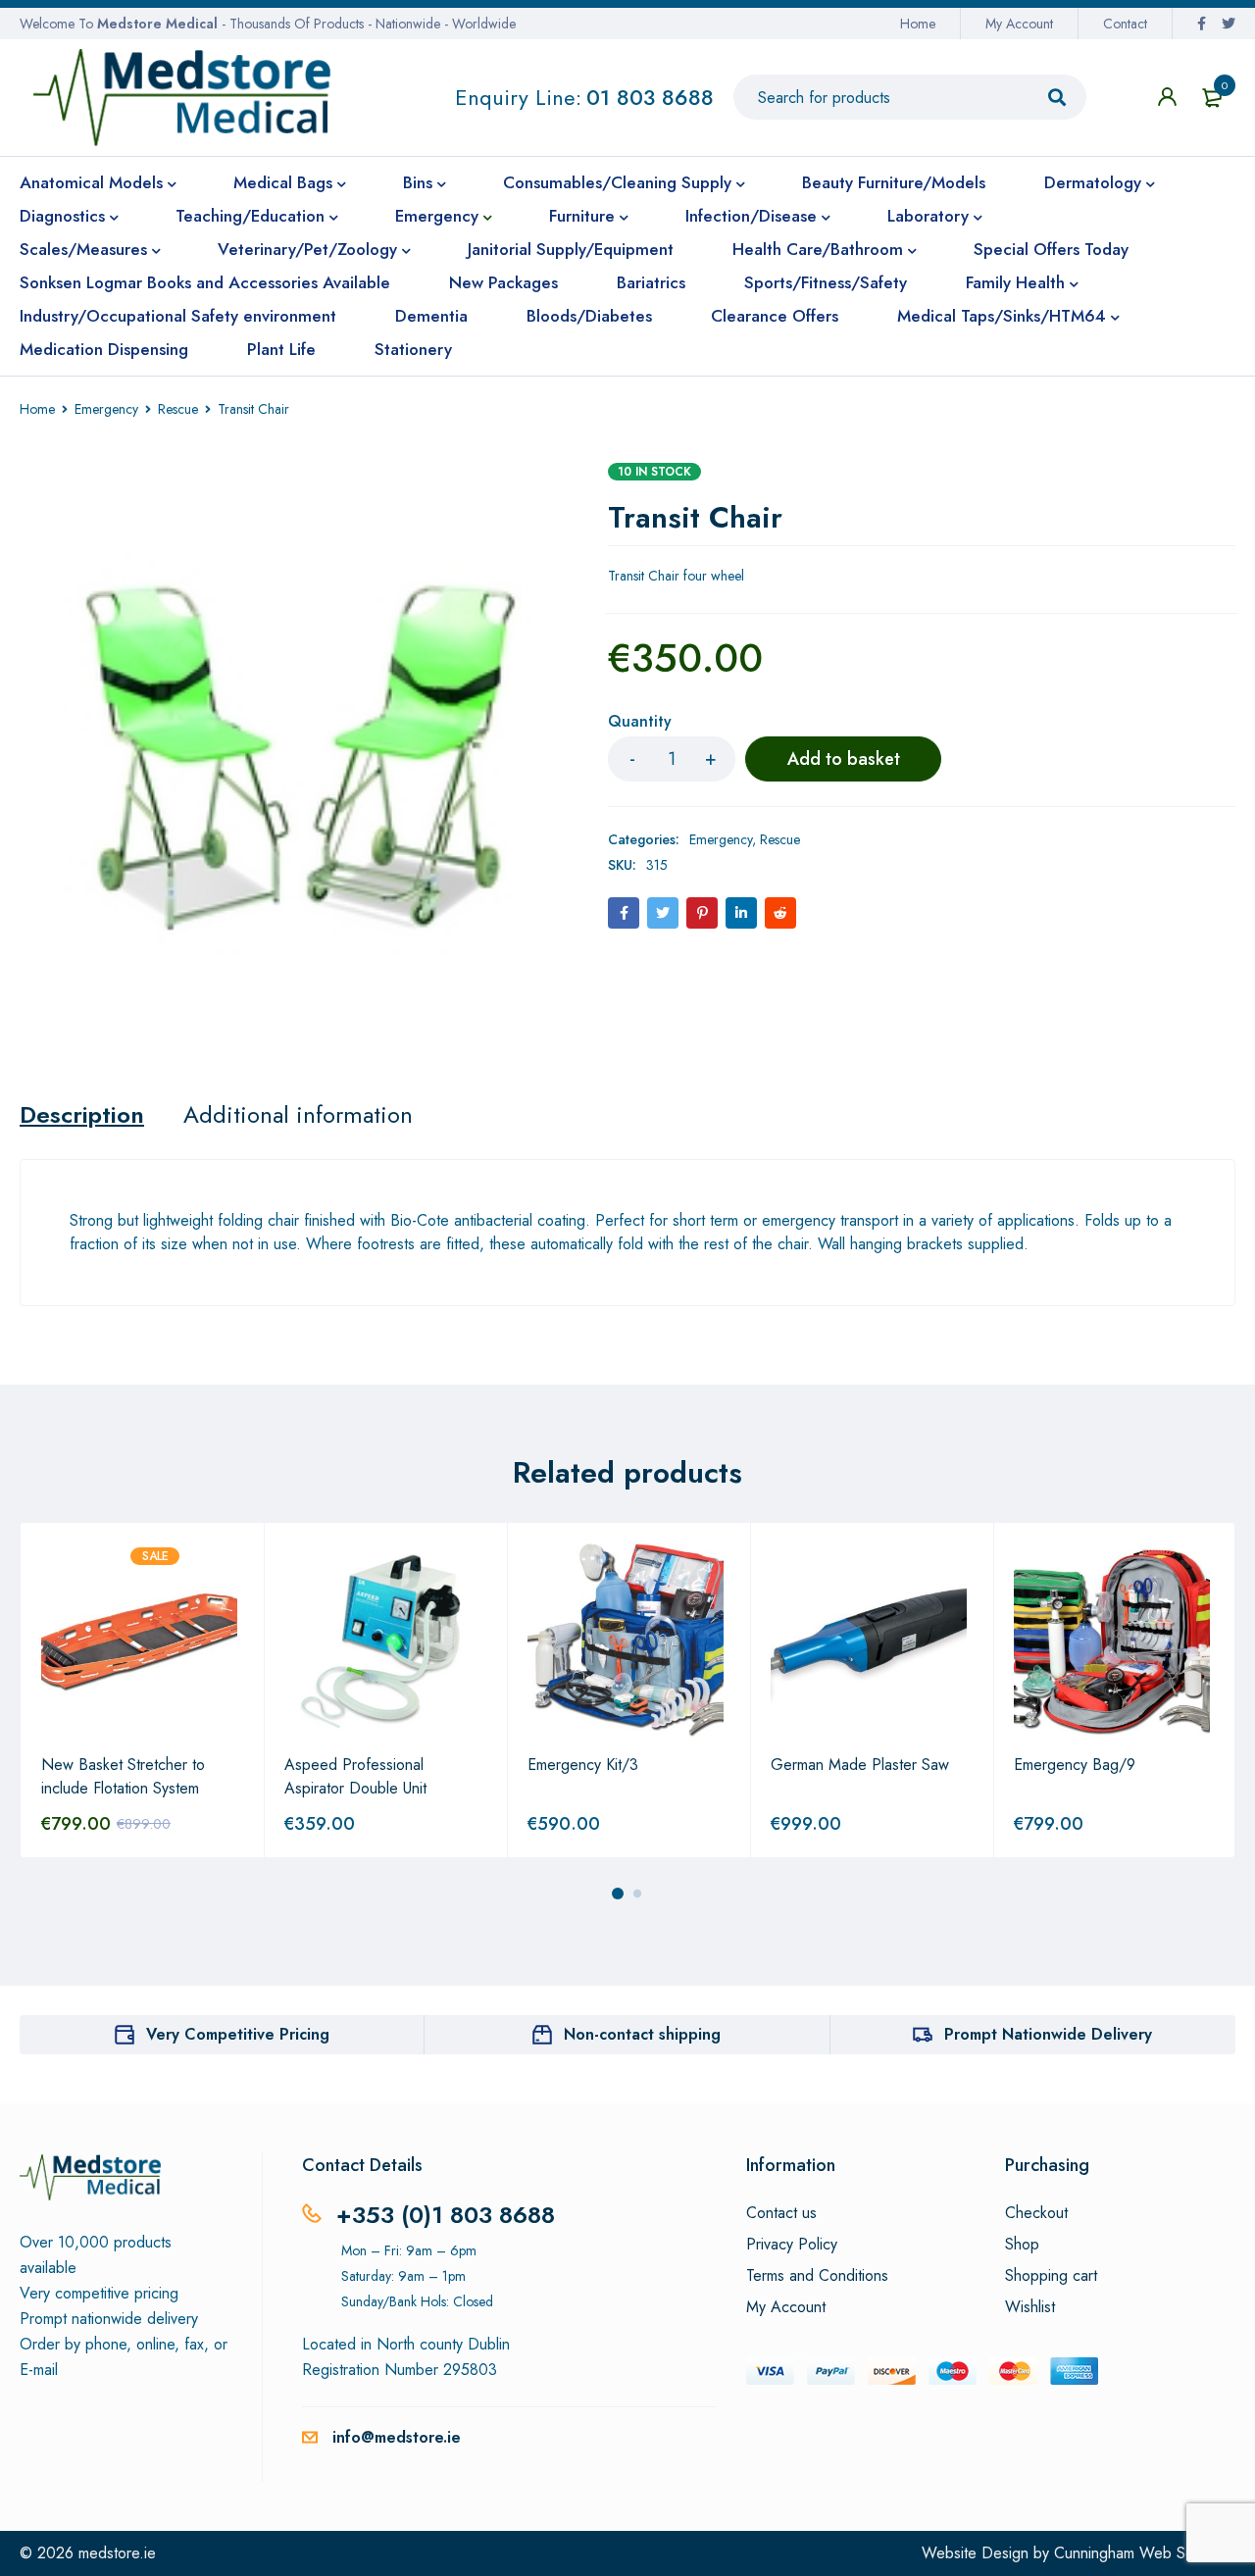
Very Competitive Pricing (238, 2034)
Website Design (975, 2553)
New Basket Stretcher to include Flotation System (123, 1776)
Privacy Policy (792, 2245)
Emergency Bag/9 (1075, 1765)
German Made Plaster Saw (860, 1765)
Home (918, 24)
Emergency (106, 409)
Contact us (781, 2213)
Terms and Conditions (817, 2276)
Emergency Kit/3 (583, 1765)
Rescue (178, 409)
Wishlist (1030, 2307)
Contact (1125, 24)
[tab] (82, 1115)
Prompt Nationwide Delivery (1048, 2034)
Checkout (1036, 2213)
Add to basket (844, 759)
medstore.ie (117, 2553)
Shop (1022, 2245)
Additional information (298, 1115)
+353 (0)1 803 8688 (446, 2215)
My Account (1019, 24)
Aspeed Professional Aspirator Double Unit (355, 1776)
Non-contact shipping (642, 2034)
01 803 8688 (650, 97)
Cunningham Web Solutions (1145, 2553)
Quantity (640, 722)
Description (82, 1115)
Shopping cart (1051, 2276)
